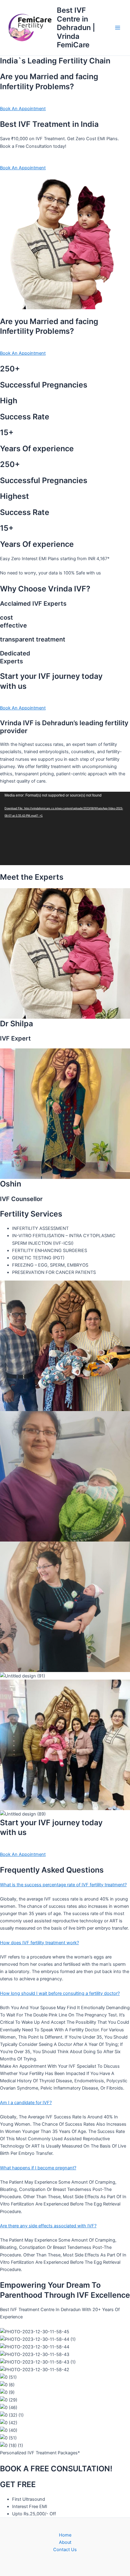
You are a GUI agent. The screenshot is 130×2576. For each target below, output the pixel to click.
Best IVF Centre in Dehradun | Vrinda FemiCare (76, 27)
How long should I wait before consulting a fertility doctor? (60, 1993)
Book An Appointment (23, 109)
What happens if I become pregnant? (38, 2168)
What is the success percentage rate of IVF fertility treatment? (63, 1885)
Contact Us (65, 2550)
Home (65, 2535)
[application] (65, 828)
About (65, 2542)
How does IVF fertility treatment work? (39, 1943)
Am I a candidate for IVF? (26, 2103)
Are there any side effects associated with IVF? (48, 2226)
